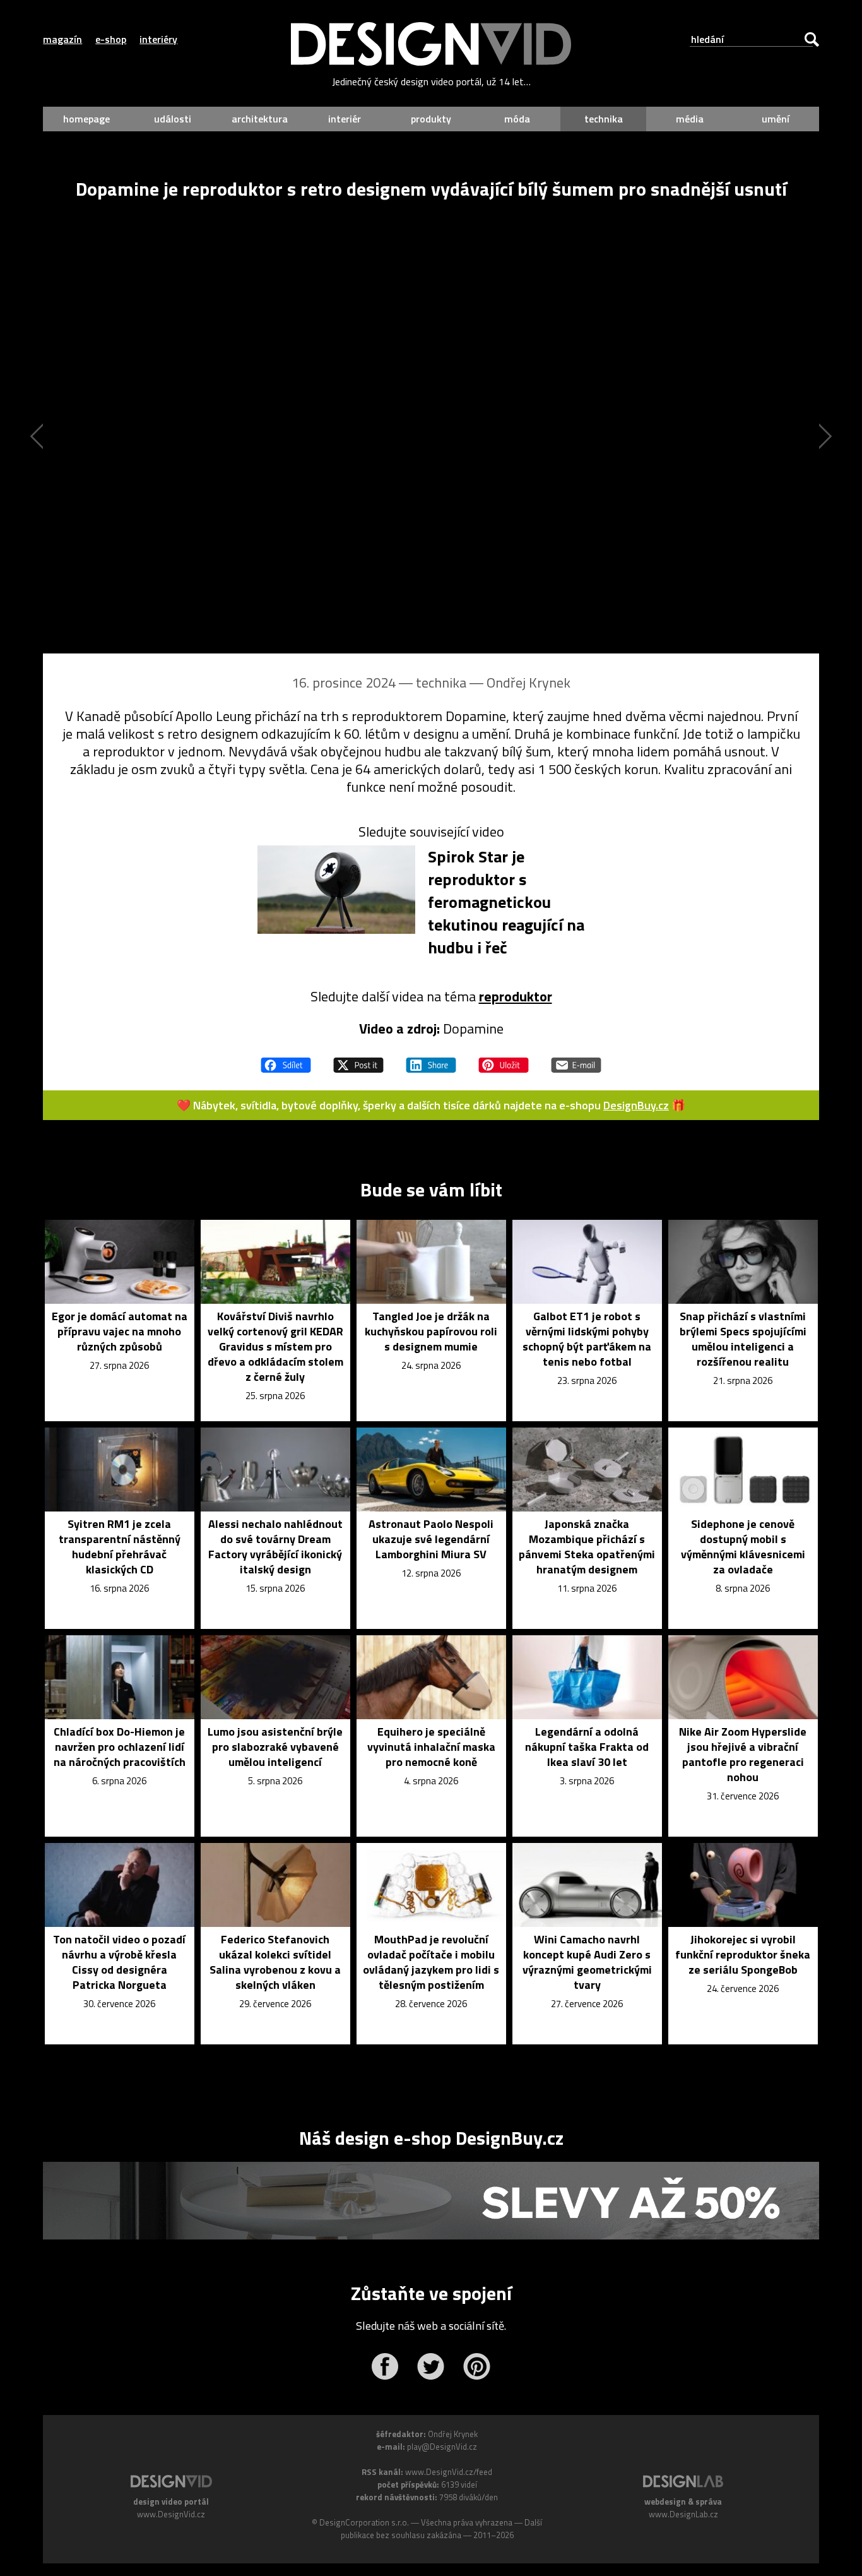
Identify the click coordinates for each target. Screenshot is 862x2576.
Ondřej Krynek (528, 683)
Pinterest (477, 2366)
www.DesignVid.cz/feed (449, 2472)
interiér (345, 119)
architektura (260, 119)
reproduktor (516, 996)
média (690, 119)
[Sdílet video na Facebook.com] (286, 1059)
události (173, 119)
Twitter (431, 2366)
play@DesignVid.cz (442, 2447)
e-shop (111, 39)
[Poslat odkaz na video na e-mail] (576, 1059)
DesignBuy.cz (636, 1105)
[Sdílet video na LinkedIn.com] (431, 1059)
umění (776, 119)
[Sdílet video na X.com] (358, 1059)
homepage (86, 119)
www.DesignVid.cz (171, 2514)
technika (604, 119)
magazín (62, 39)
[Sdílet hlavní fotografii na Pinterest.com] (504, 1059)
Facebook (385, 2366)
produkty (431, 119)
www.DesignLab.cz (683, 2514)
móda (517, 119)
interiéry (158, 39)
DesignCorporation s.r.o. (364, 2522)
